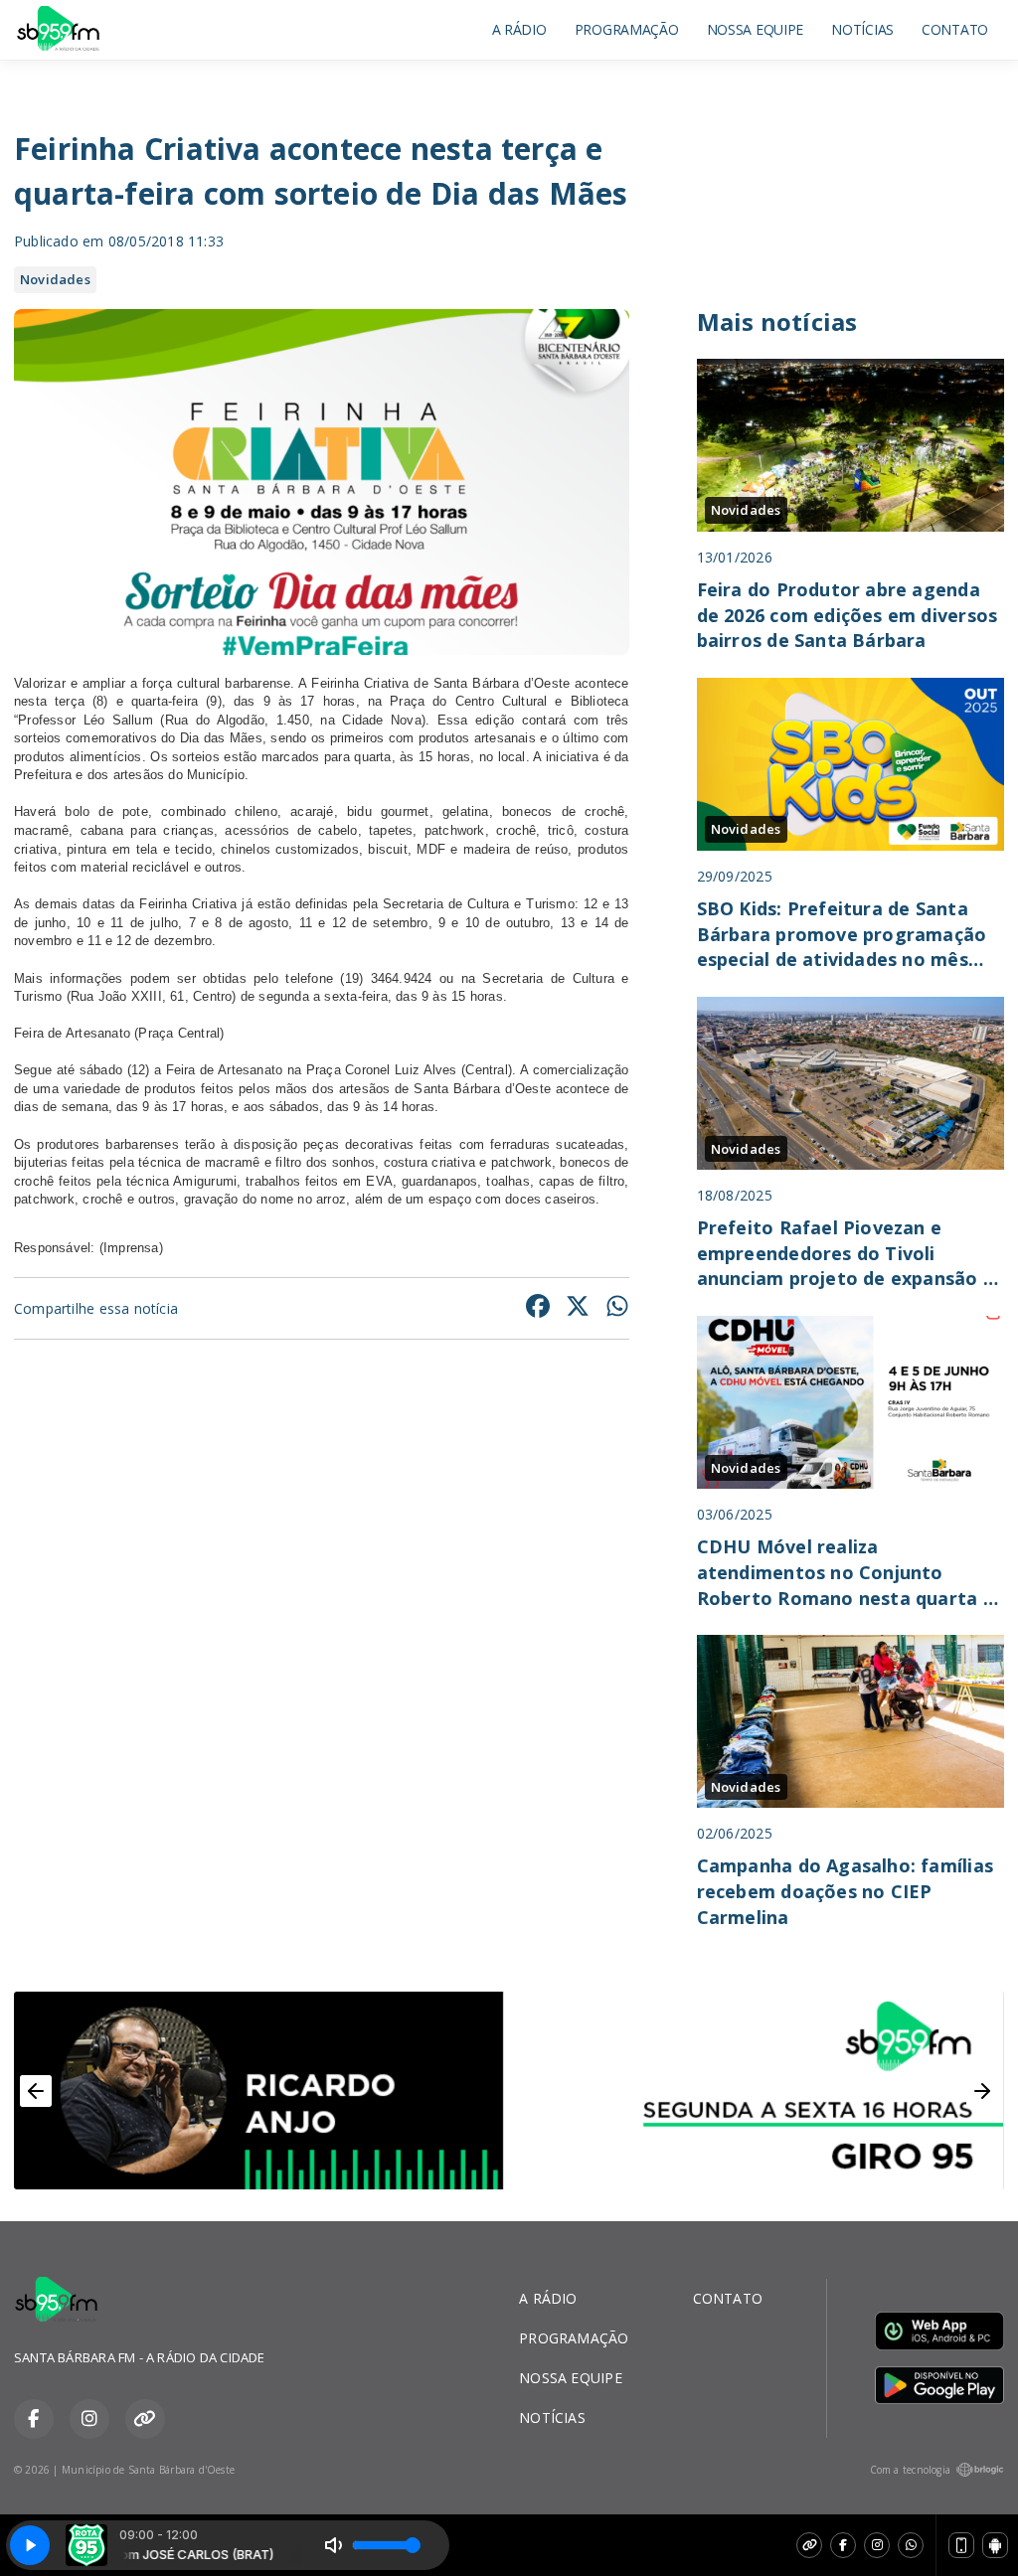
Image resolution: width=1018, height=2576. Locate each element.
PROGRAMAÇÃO (627, 29)
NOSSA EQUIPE (756, 29)
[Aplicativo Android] (995, 2545)
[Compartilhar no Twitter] (578, 1308)
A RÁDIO (519, 29)
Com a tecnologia (910, 2470)
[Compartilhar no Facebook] (538, 1308)
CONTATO (955, 29)
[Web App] (961, 2545)
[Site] (809, 2545)
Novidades (55, 279)
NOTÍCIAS (862, 29)
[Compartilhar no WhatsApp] (617, 1308)
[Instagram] (877, 2545)
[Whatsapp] (911, 2545)
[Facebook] (843, 2545)
